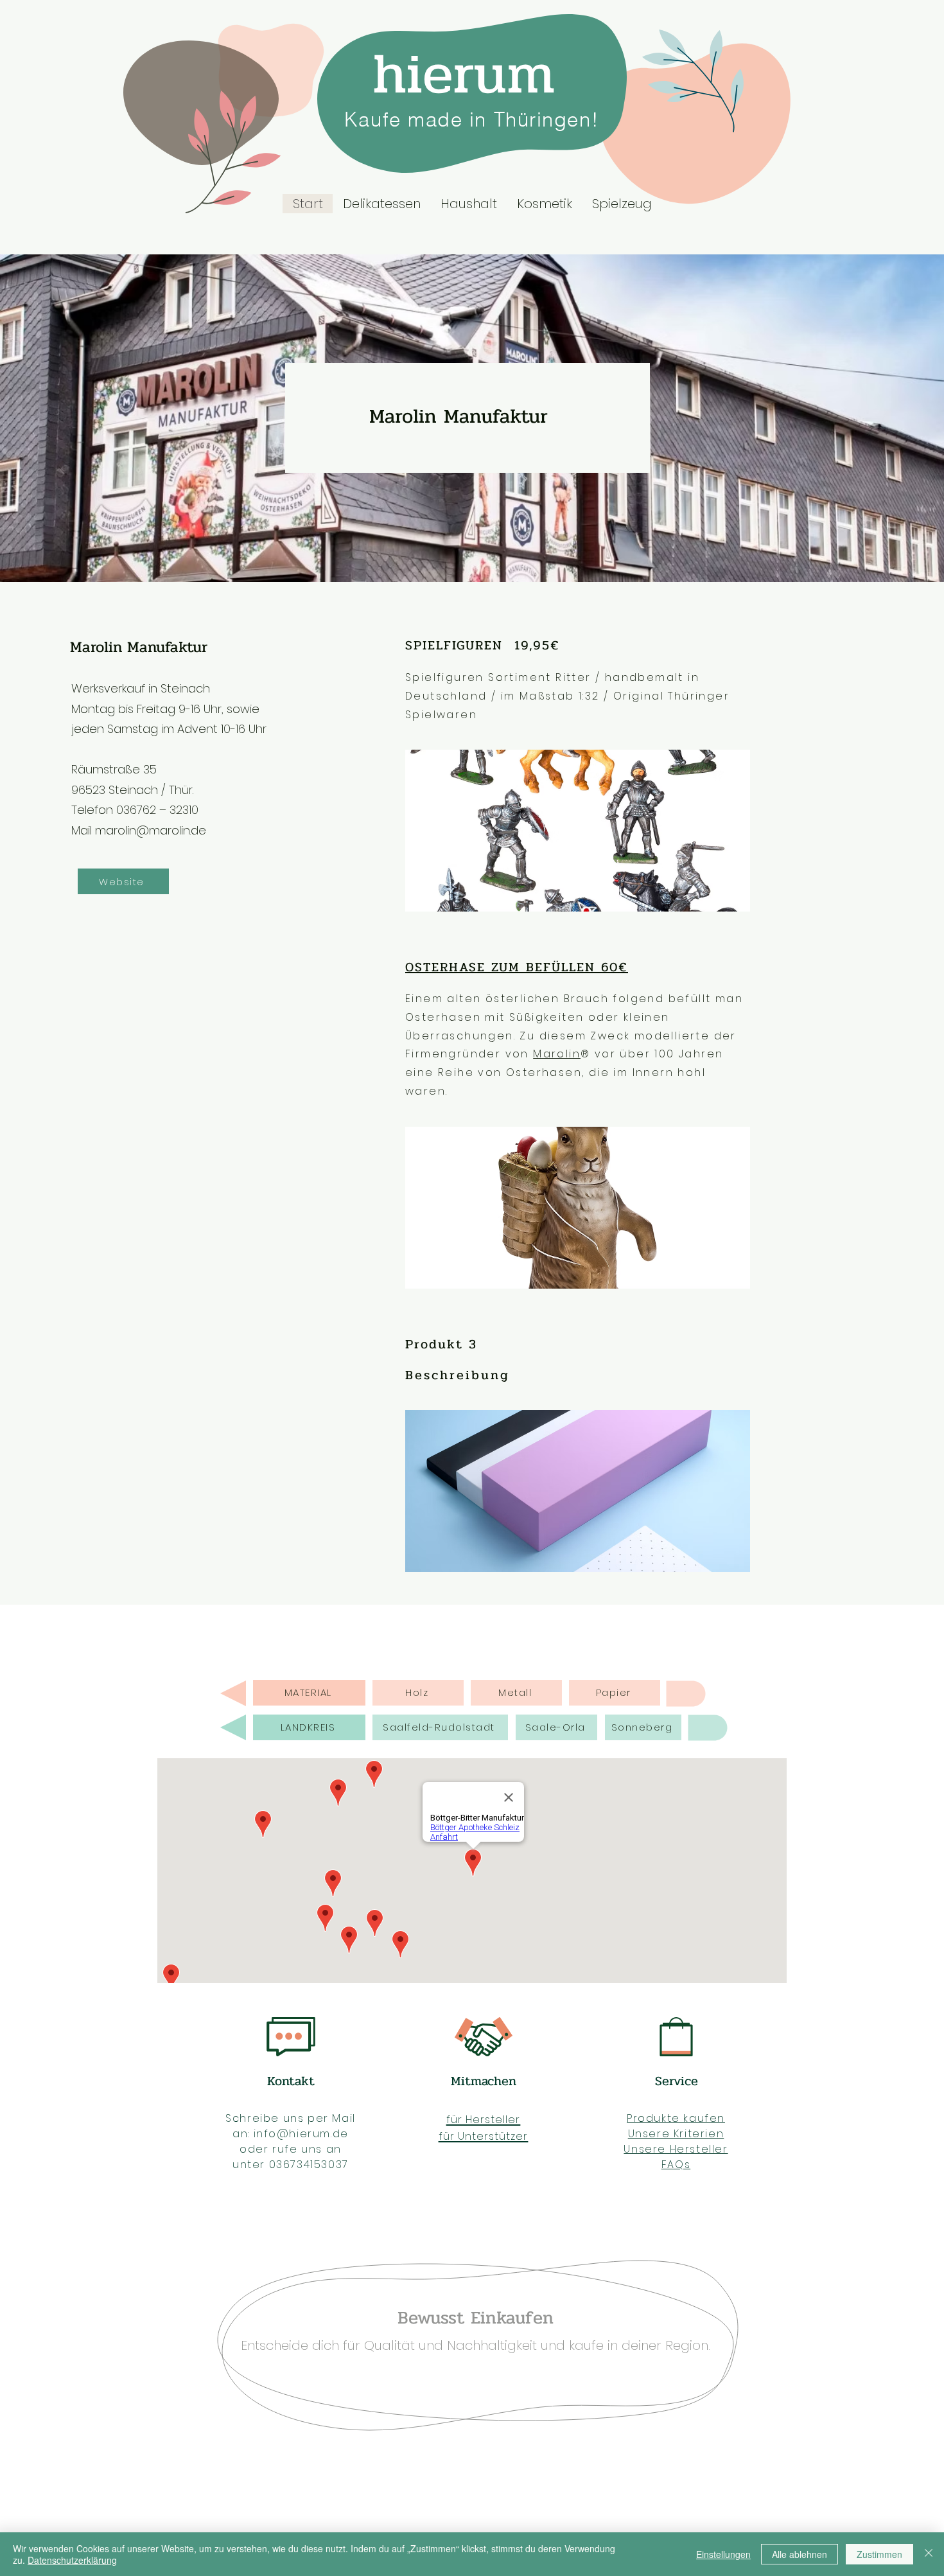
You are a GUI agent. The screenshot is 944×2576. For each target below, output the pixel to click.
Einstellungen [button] (723, 2554)
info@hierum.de (301, 2134)
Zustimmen (879, 2554)
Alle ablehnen (800, 2554)
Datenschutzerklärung (72, 2560)
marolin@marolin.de (151, 830)
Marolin (557, 1054)
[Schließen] (929, 2554)
